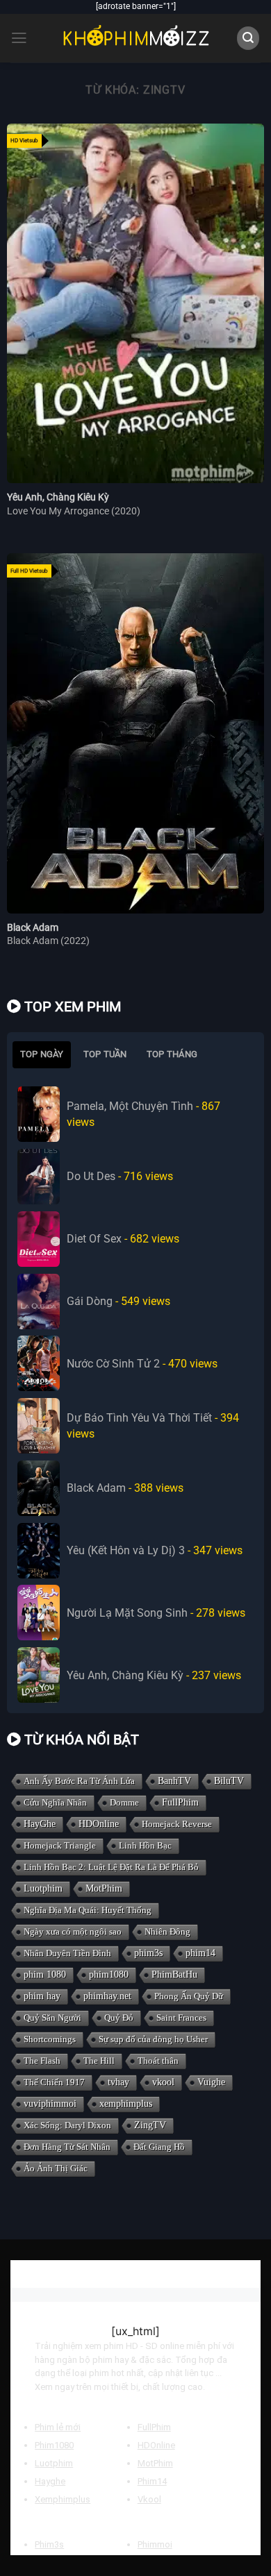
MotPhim (104, 1888)
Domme (124, 1802)
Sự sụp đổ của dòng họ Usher (153, 2039)
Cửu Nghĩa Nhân (55, 1802)
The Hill (99, 2061)
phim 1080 (45, 1975)
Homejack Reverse (177, 1824)
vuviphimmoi (50, 2104)
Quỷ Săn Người (52, 2018)
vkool (163, 2082)
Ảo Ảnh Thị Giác (56, 2168)
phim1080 (109, 1975)
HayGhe (40, 1824)
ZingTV (150, 2125)
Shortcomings (50, 2039)
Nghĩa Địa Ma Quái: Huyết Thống (88, 1910)
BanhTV (174, 1781)
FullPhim (180, 1802)
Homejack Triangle (60, 1845)
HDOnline (99, 1824)
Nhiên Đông (167, 1931)
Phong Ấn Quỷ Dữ (189, 1996)
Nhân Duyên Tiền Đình (67, 1953)
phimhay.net (107, 1996)
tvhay (118, 2082)
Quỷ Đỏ (119, 2018)
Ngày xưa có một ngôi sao (73, 1931)
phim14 (200, 1953)
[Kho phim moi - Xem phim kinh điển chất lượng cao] (135, 38)
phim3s (148, 1953)
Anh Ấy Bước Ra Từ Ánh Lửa (79, 1781)
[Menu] (19, 38)
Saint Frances (181, 2018)
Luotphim (43, 1888)
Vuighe (211, 2082)
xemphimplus (126, 2104)
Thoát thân (158, 2061)
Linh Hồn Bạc (145, 1845)
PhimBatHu (174, 1975)
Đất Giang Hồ (159, 2147)
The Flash (42, 2061)
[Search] (248, 38)
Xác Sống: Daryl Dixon (67, 2125)
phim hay (42, 1996)
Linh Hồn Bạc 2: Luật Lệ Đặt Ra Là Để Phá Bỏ (111, 1867)
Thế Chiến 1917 (54, 2082)
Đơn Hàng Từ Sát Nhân (67, 2147)
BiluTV (229, 1781)
